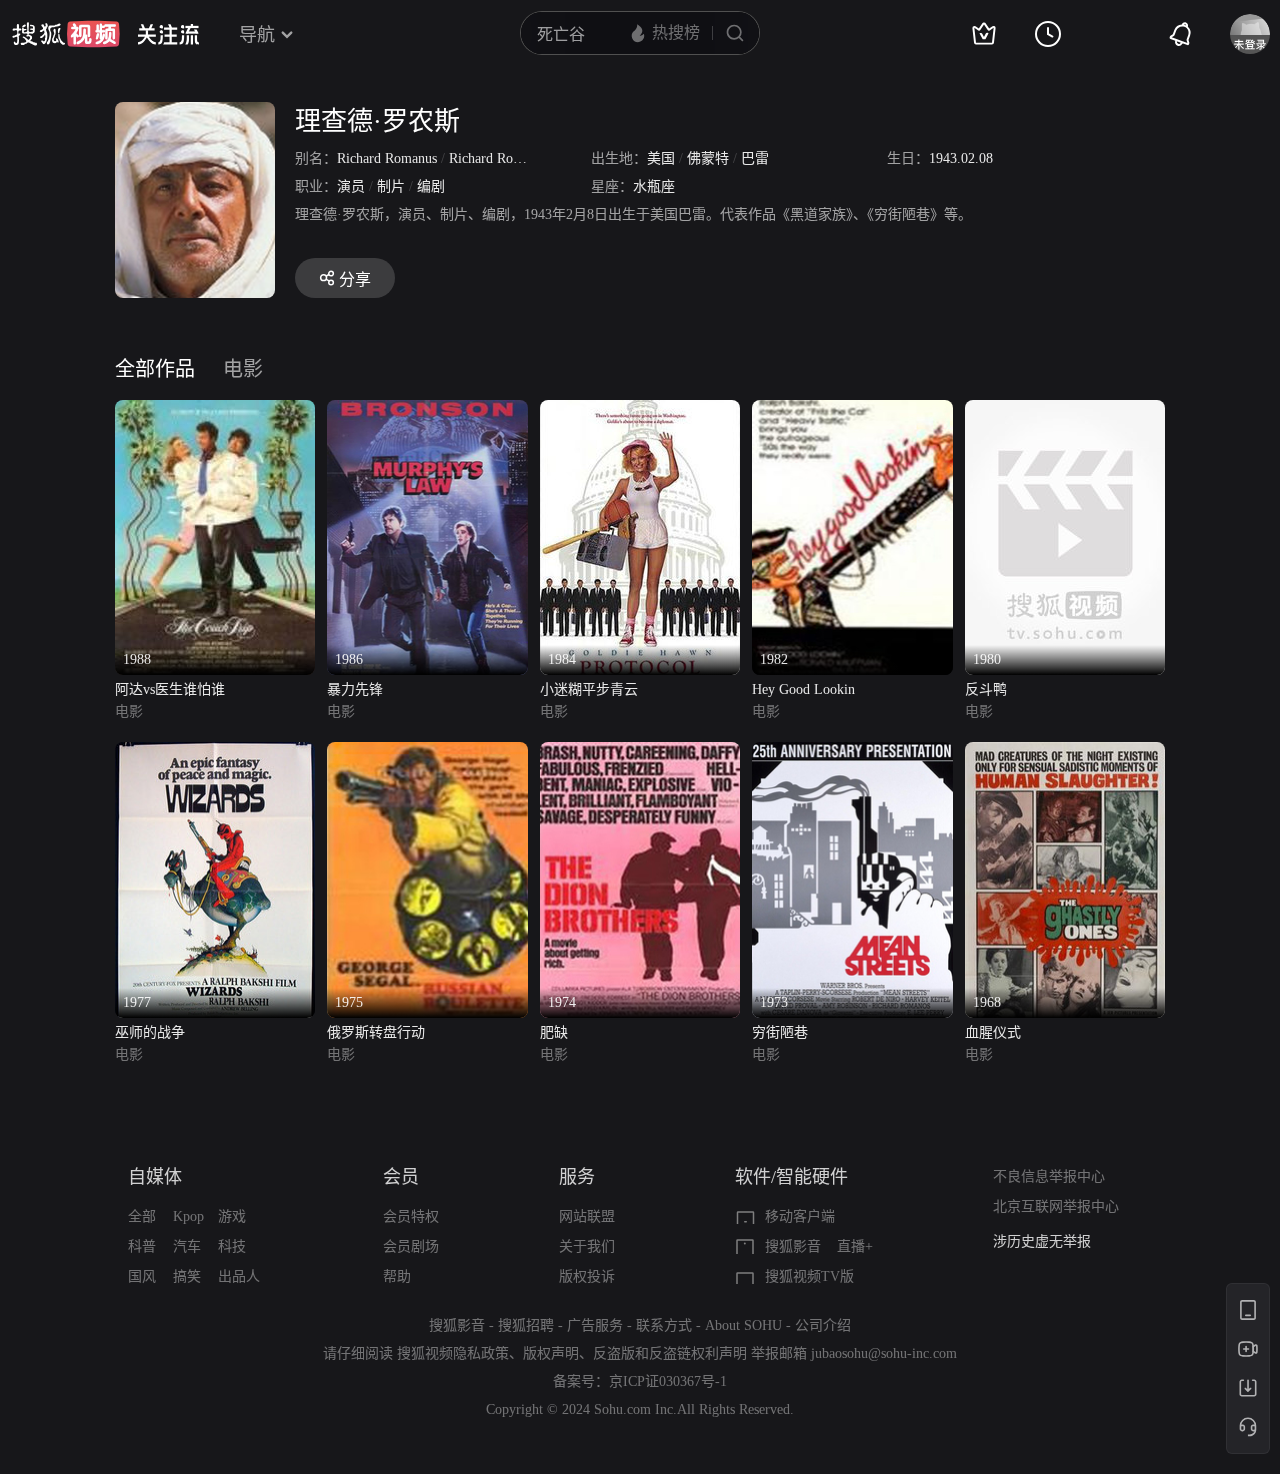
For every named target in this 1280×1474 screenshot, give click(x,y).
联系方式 (664, 1325)
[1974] (640, 753)
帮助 (397, 1276)
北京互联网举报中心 (1056, 1206)
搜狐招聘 (526, 1325)
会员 (401, 1177)
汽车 (187, 1246)
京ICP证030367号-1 (668, 1381)
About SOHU (743, 1325)
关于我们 (587, 1246)
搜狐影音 (793, 1246)
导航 (257, 35)
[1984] (640, 411)
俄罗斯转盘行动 (376, 1032)
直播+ (855, 1246)
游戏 (232, 1216)
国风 (142, 1276)
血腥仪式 (993, 1032)
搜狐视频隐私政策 (453, 1353)
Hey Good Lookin (803, 689)
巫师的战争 (150, 1032)
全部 (142, 1216)
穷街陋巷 (780, 1032)
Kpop (188, 1216)
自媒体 (155, 1177)
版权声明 (551, 1353)
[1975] (427, 753)
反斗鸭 (986, 689)
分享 (355, 279)
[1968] (1065, 753)
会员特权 (411, 1216)
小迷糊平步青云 (589, 689)
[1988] (215, 411)
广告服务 (595, 1325)
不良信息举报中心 (1049, 1176)
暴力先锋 (355, 689)
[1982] (852, 411)
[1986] (427, 411)
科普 (142, 1246)
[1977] (215, 753)
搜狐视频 (66, 34)
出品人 (239, 1276)
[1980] (1065, 411)
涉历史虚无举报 (1042, 1241)
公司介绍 (823, 1325)
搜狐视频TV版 (809, 1276)
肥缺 (554, 1032)
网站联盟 (587, 1216)
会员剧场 (411, 1246)
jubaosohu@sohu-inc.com (884, 1353)
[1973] (852, 753)
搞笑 (187, 1276)
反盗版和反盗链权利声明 (670, 1353)
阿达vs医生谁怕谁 (170, 689)
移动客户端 (800, 1216)
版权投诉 (587, 1276)
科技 (232, 1246)
